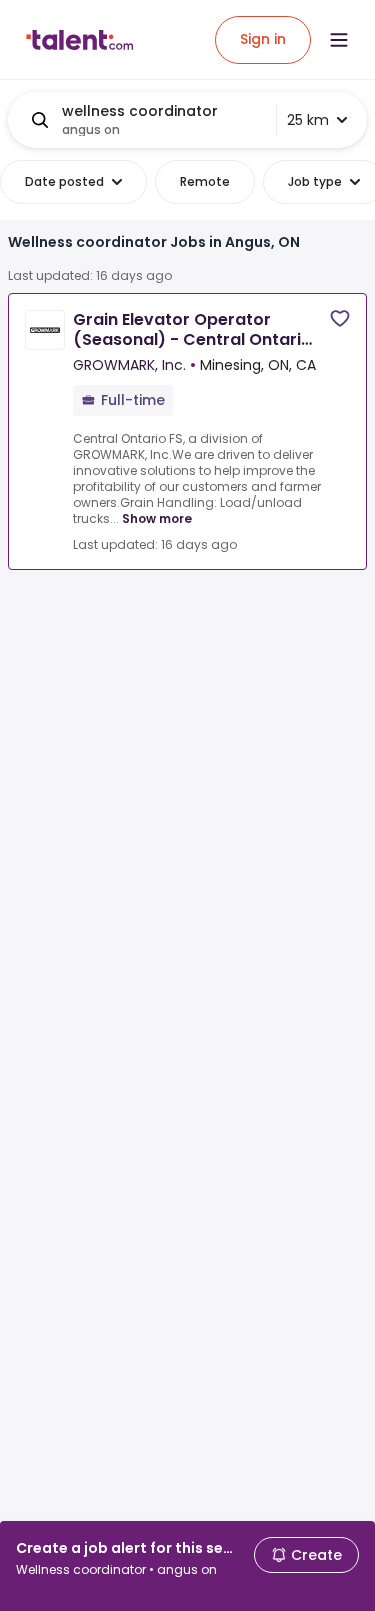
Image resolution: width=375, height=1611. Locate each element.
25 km (308, 120)
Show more (157, 518)
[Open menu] (339, 40)
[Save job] (340, 318)
